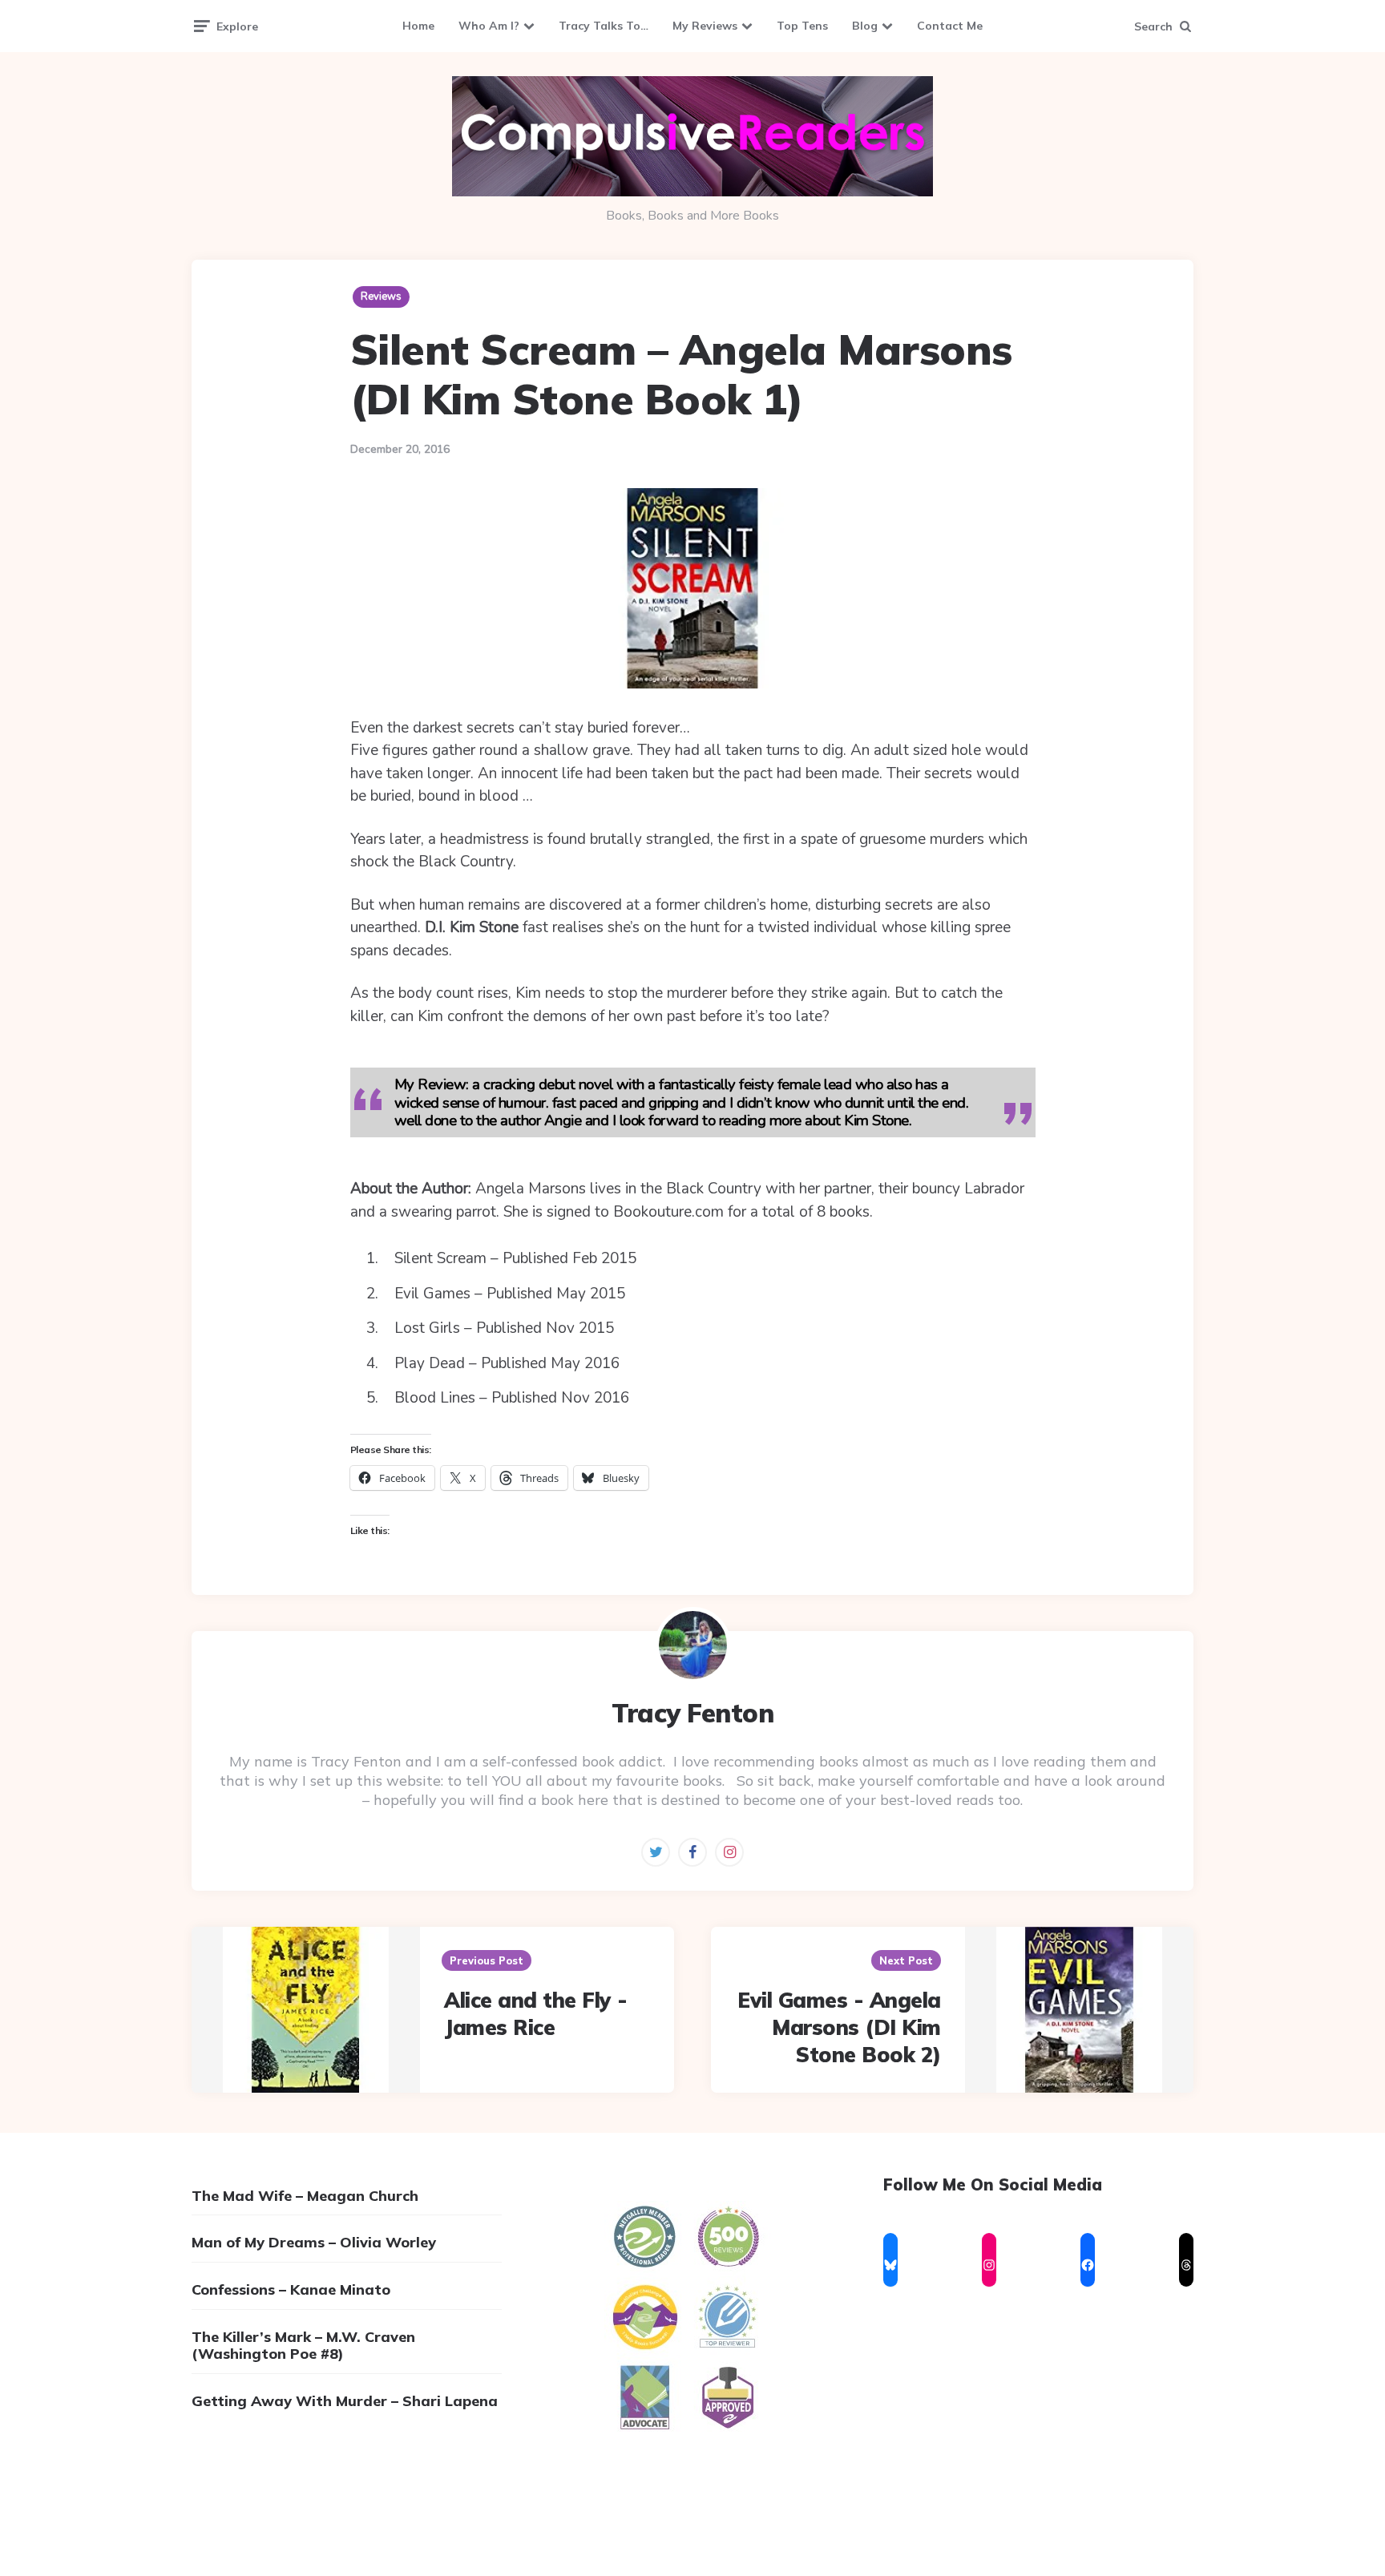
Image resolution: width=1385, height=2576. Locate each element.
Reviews (381, 297)
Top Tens (802, 26)
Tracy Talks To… (604, 26)
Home (418, 26)
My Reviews (705, 26)
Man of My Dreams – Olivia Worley (314, 2242)
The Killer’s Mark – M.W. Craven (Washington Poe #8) (303, 2346)
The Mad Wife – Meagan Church (305, 2196)
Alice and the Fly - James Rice (536, 2014)
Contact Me (950, 26)
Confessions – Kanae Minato (291, 2289)
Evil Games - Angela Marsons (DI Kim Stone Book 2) (839, 2027)
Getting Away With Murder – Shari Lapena (345, 2401)
